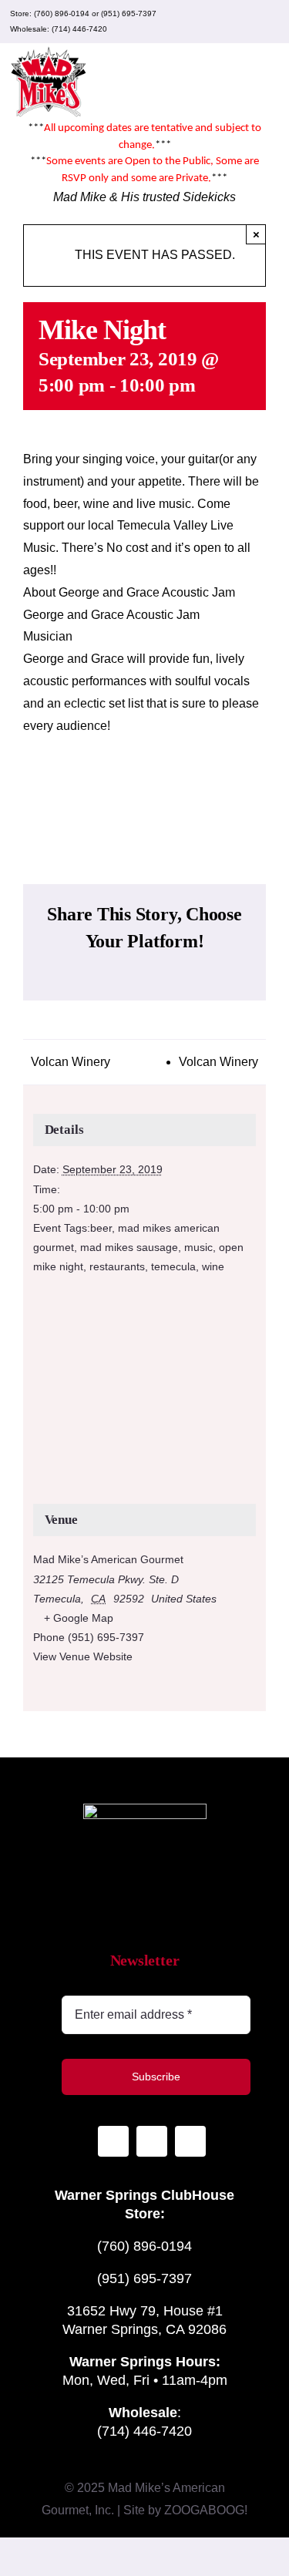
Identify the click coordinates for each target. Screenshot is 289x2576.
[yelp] (269, 22)
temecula (173, 1266)
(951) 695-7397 (129, 13)
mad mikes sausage (129, 1247)
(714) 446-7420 (79, 29)
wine (213, 1266)
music (198, 1247)
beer (101, 1228)
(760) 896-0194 (62, 13)
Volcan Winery (71, 1062)
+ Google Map (79, 1618)
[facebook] (244, 22)
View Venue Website (83, 1656)
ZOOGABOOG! (206, 2510)
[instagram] (220, 22)
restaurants (117, 1266)
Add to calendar (145, 795)
